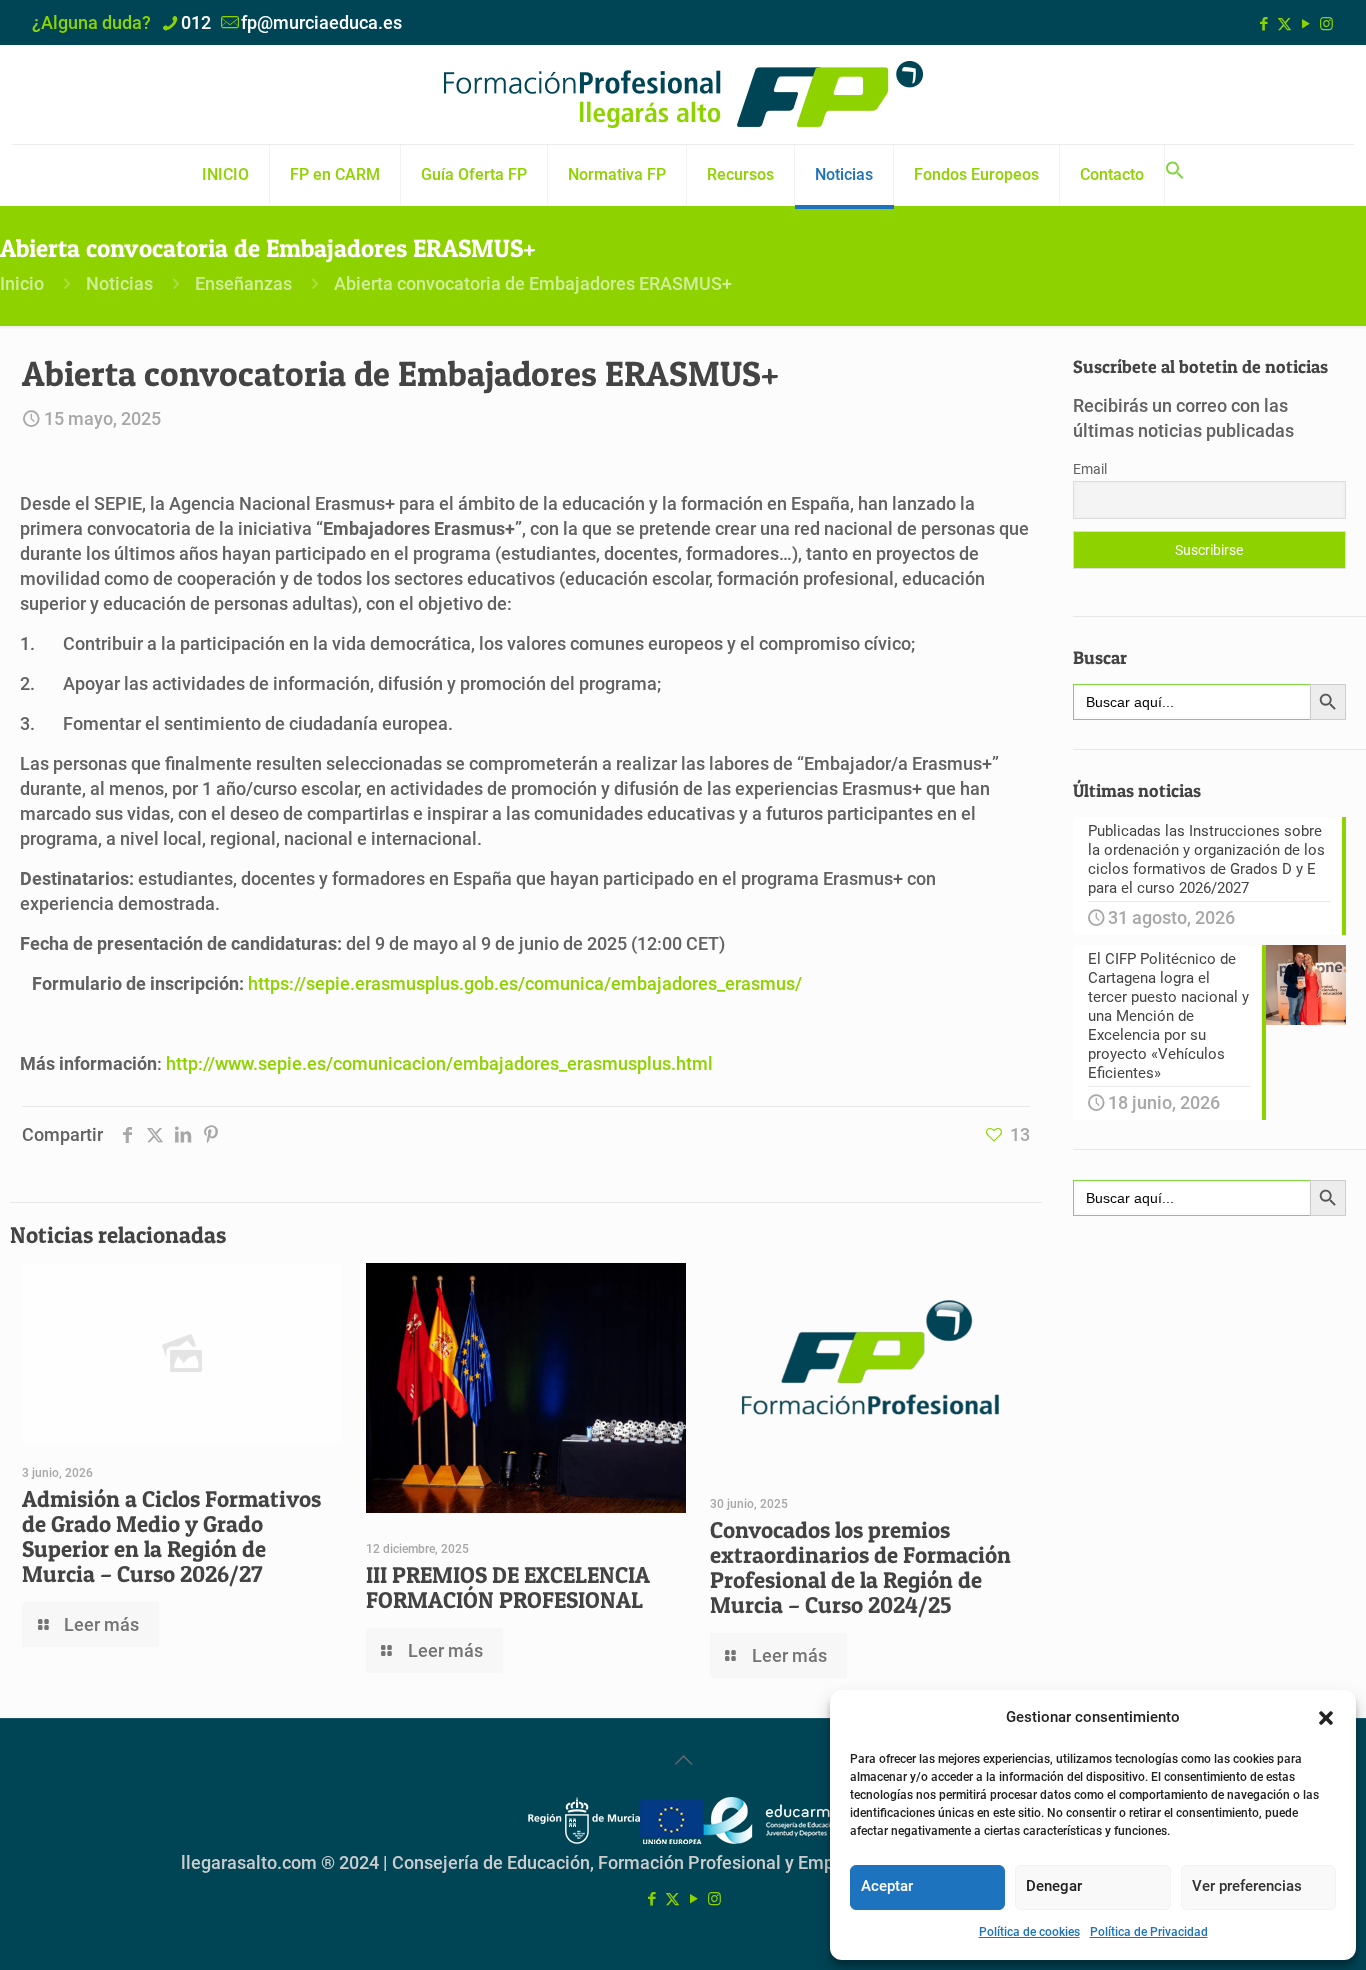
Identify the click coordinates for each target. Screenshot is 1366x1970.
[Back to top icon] (683, 1760)
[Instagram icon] (1326, 24)
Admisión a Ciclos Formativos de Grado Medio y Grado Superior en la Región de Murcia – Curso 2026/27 (171, 1536)
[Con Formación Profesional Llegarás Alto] (683, 94)
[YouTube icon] (1305, 24)
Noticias (119, 283)
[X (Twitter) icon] (1284, 24)
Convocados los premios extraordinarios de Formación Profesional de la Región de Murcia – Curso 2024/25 (860, 1567)
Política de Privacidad (1149, 1932)
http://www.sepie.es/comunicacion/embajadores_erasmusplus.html (439, 1063)
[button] (1326, 1718)
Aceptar (887, 1886)
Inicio (22, 283)
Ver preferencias (1247, 1886)
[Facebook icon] (1263, 24)
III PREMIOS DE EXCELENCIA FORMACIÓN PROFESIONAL (508, 1587)
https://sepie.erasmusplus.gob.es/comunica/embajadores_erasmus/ (525, 983)
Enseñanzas (243, 283)
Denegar (1054, 1886)
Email (1090, 469)
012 (196, 22)
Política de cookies (1029, 1932)
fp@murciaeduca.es (321, 22)
